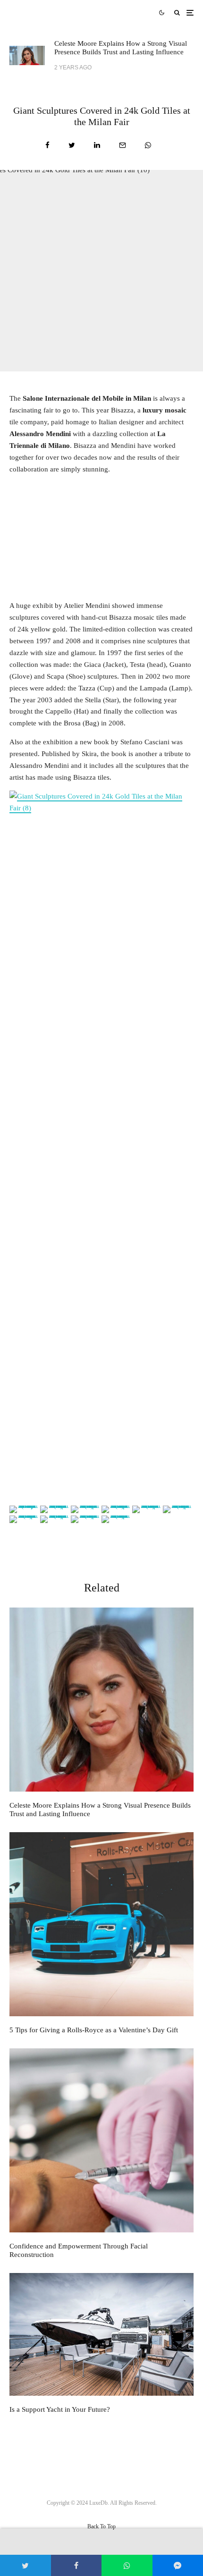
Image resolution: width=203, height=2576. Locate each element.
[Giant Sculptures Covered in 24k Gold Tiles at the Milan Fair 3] (101, 1145)
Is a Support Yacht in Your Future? (60, 2409)
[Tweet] (72, 145)
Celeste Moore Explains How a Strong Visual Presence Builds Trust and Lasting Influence (121, 48)
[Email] (123, 145)
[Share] (47, 145)
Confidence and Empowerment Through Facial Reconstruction (79, 2250)
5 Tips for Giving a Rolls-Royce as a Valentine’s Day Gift (94, 2030)
